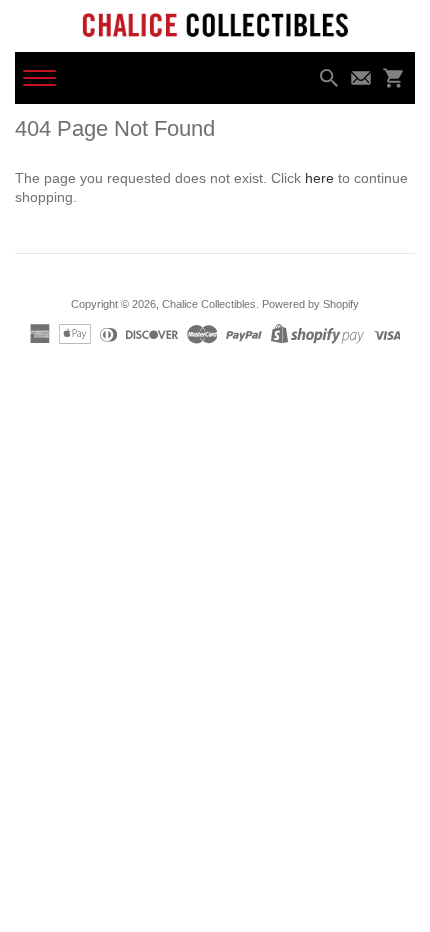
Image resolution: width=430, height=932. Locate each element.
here (319, 178)
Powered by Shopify (310, 304)
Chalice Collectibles (209, 304)
